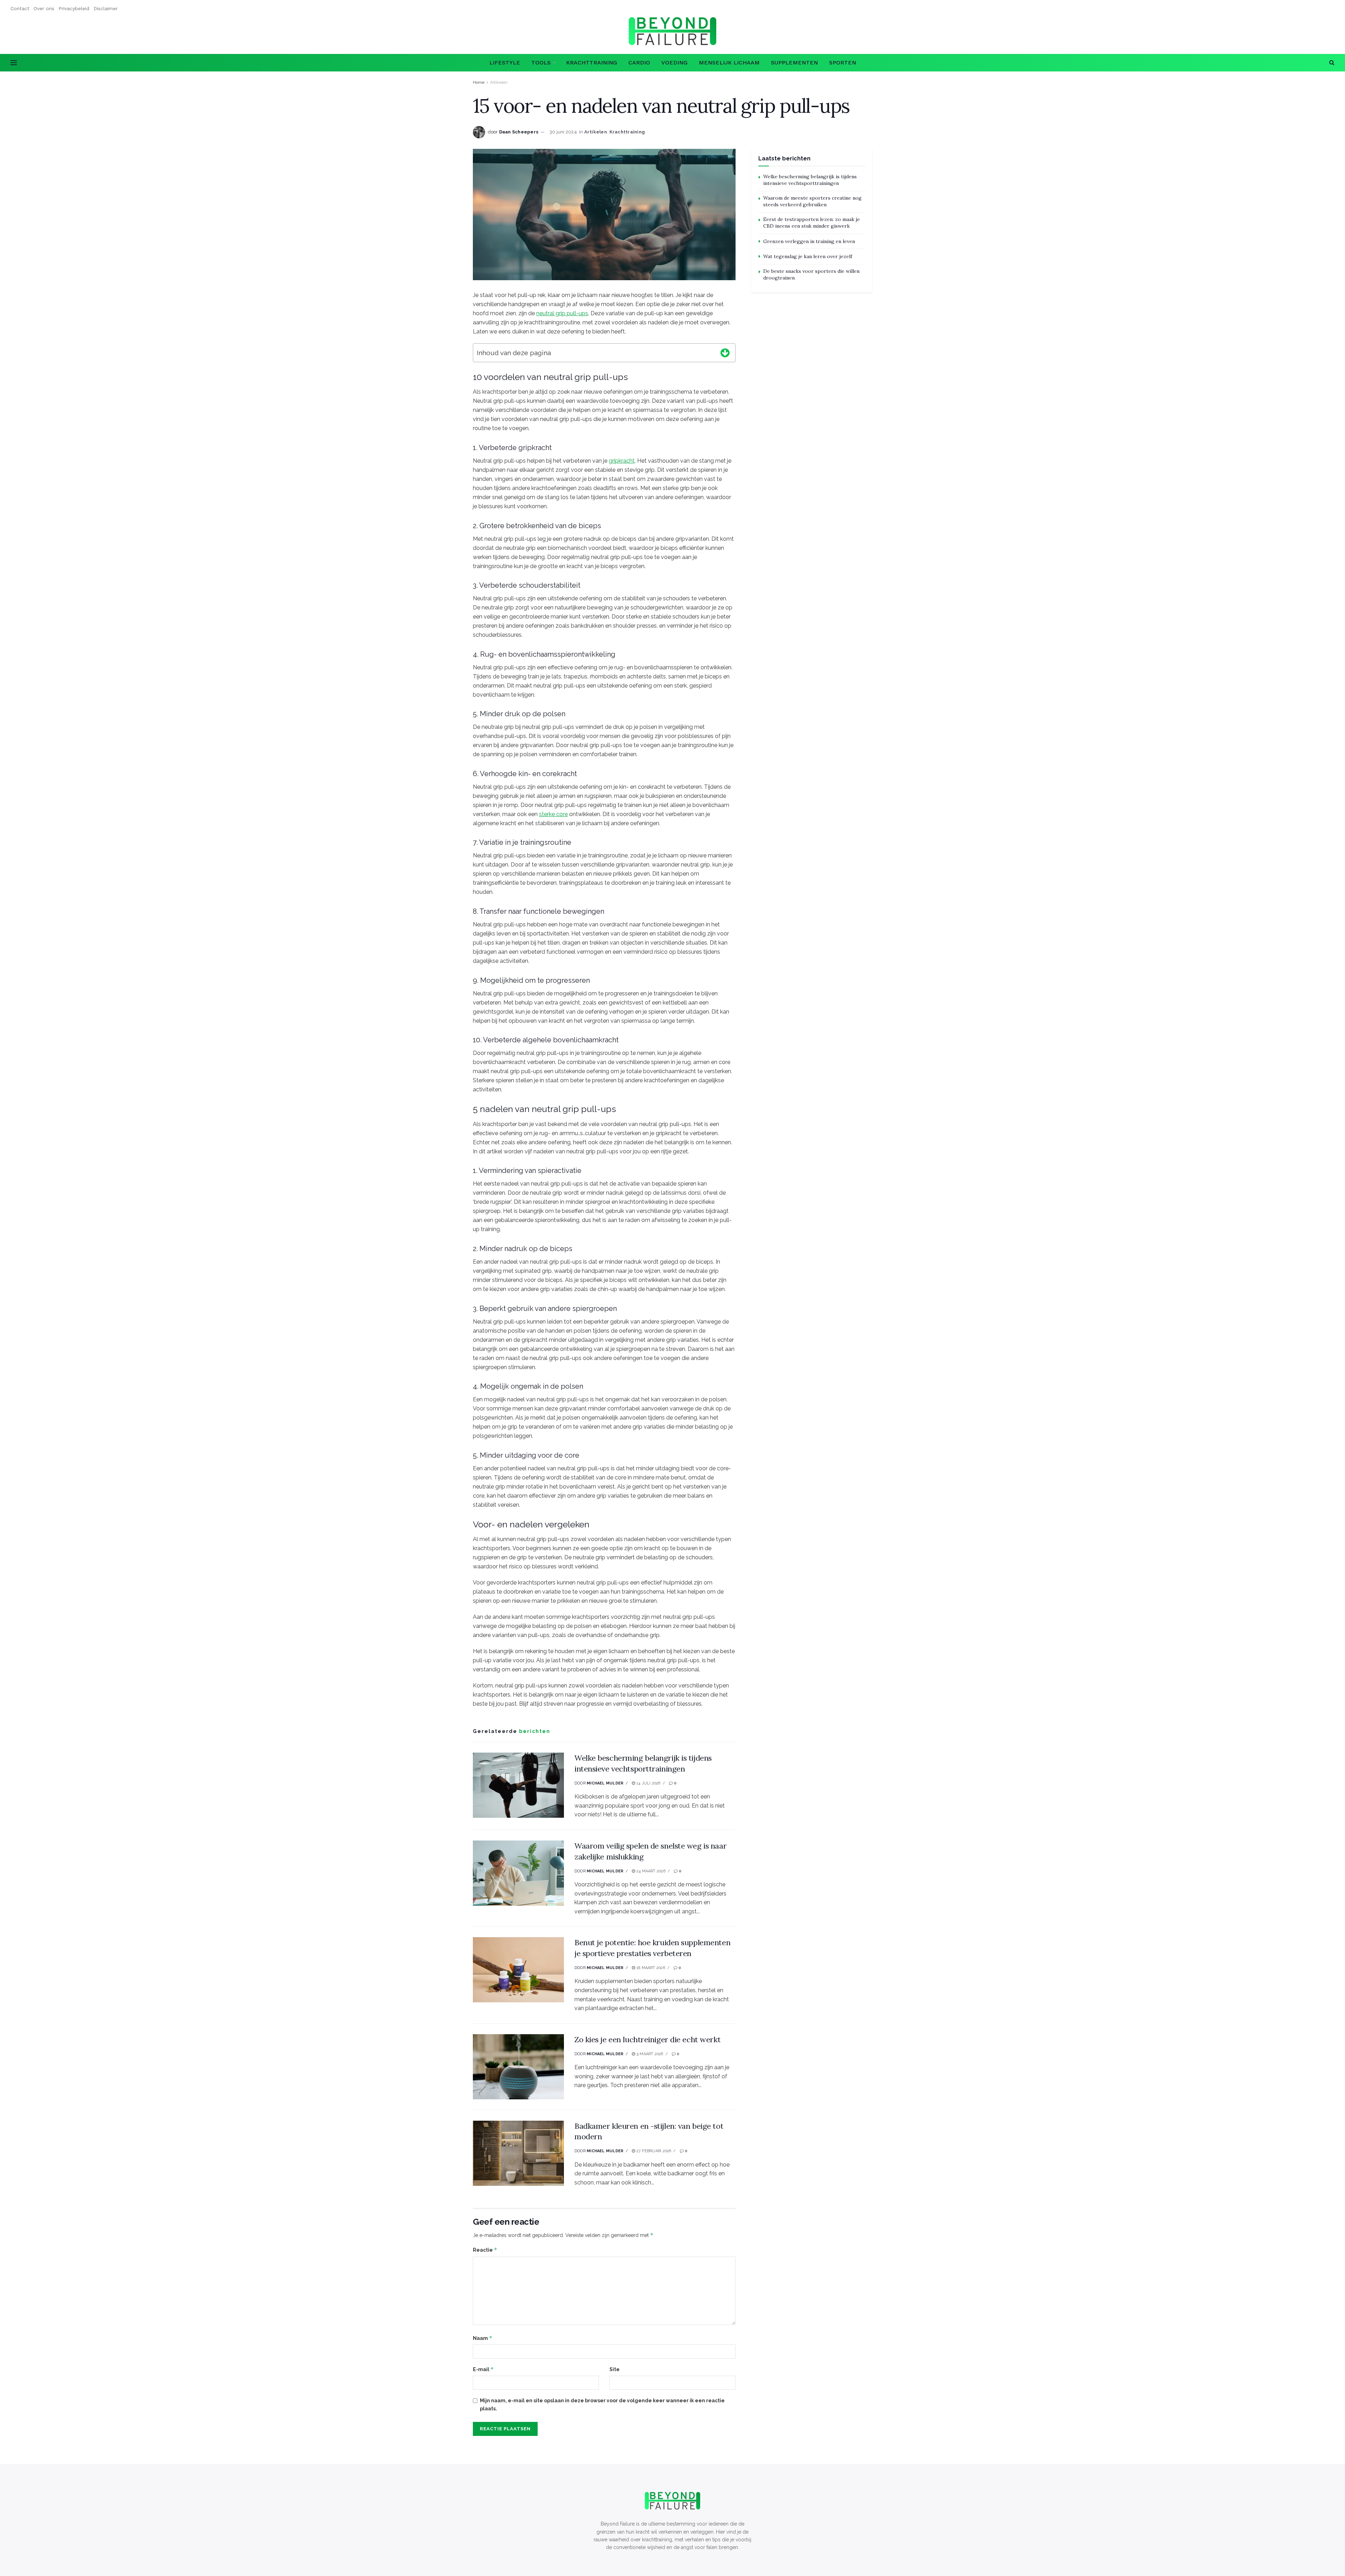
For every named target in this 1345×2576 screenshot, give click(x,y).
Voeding (674, 63)
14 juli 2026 (648, 1783)
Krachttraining (592, 63)
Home (479, 82)
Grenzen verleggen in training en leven (809, 241)
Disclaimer (106, 8)
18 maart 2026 (650, 1968)
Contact (20, 8)
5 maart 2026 (649, 2054)
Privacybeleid (74, 8)
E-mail (483, 2369)
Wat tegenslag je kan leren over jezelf (808, 256)
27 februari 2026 (653, 2151)
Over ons (44, 8)
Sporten (843, 63)
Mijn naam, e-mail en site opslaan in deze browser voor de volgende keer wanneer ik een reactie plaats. (602, 2404)
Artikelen (499, 82)
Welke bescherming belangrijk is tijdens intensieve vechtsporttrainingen (810, 180)
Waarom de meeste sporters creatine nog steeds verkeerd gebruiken (812, 201)
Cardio (639, 63)
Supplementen (794, 63)
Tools (541, 63)
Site (615, 2369)
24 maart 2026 (650, 1871)
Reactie (485, 2250)
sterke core (553, 814)
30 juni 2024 (563, 132)
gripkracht (622, 461)
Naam (483, 2338)
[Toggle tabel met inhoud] (725, 352)
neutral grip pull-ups (562, 313)
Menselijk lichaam (729, 63)
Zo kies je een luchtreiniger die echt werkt (647, 2039)
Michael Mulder (605, 1783)
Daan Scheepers (519, 132)
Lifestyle (505, 63)
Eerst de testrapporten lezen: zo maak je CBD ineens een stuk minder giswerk (812, 223)
